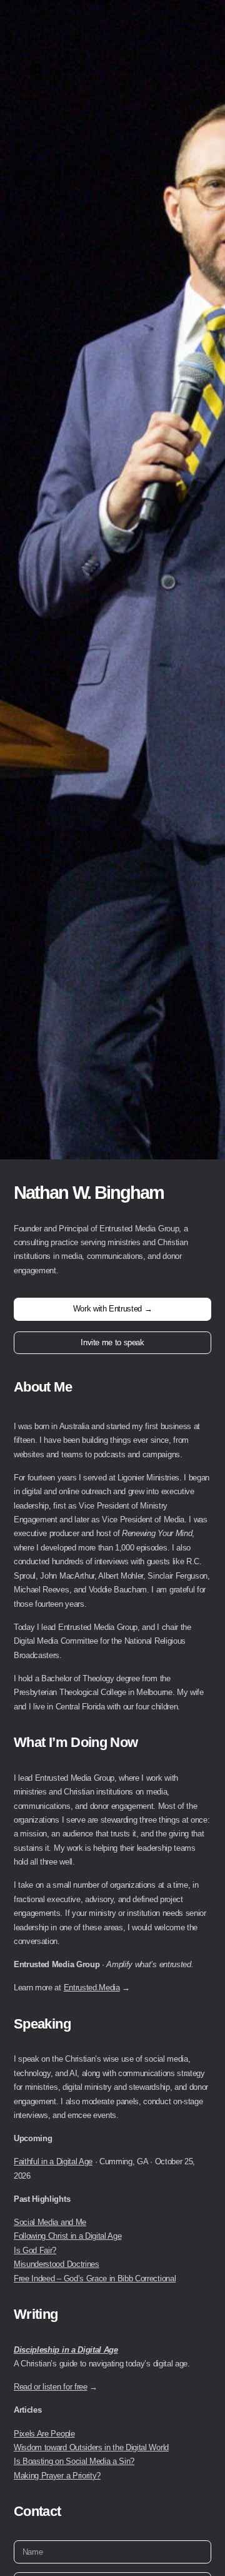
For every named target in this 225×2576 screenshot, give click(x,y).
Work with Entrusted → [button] (112, 1309)
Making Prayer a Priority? (57, 2476)
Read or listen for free (51, 2387)
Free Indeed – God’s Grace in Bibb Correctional (95, 2278)
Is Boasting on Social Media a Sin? (74, 2461)
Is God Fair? (35, 2250)
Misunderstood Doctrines (57, 2264)
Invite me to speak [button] (112, 1342)
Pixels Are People (44, 2434)
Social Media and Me (50, 2222)
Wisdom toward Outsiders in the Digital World (91, 2447)
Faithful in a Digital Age (53, 2161)
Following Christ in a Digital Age (67, 2236)
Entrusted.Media (92, 1988)
